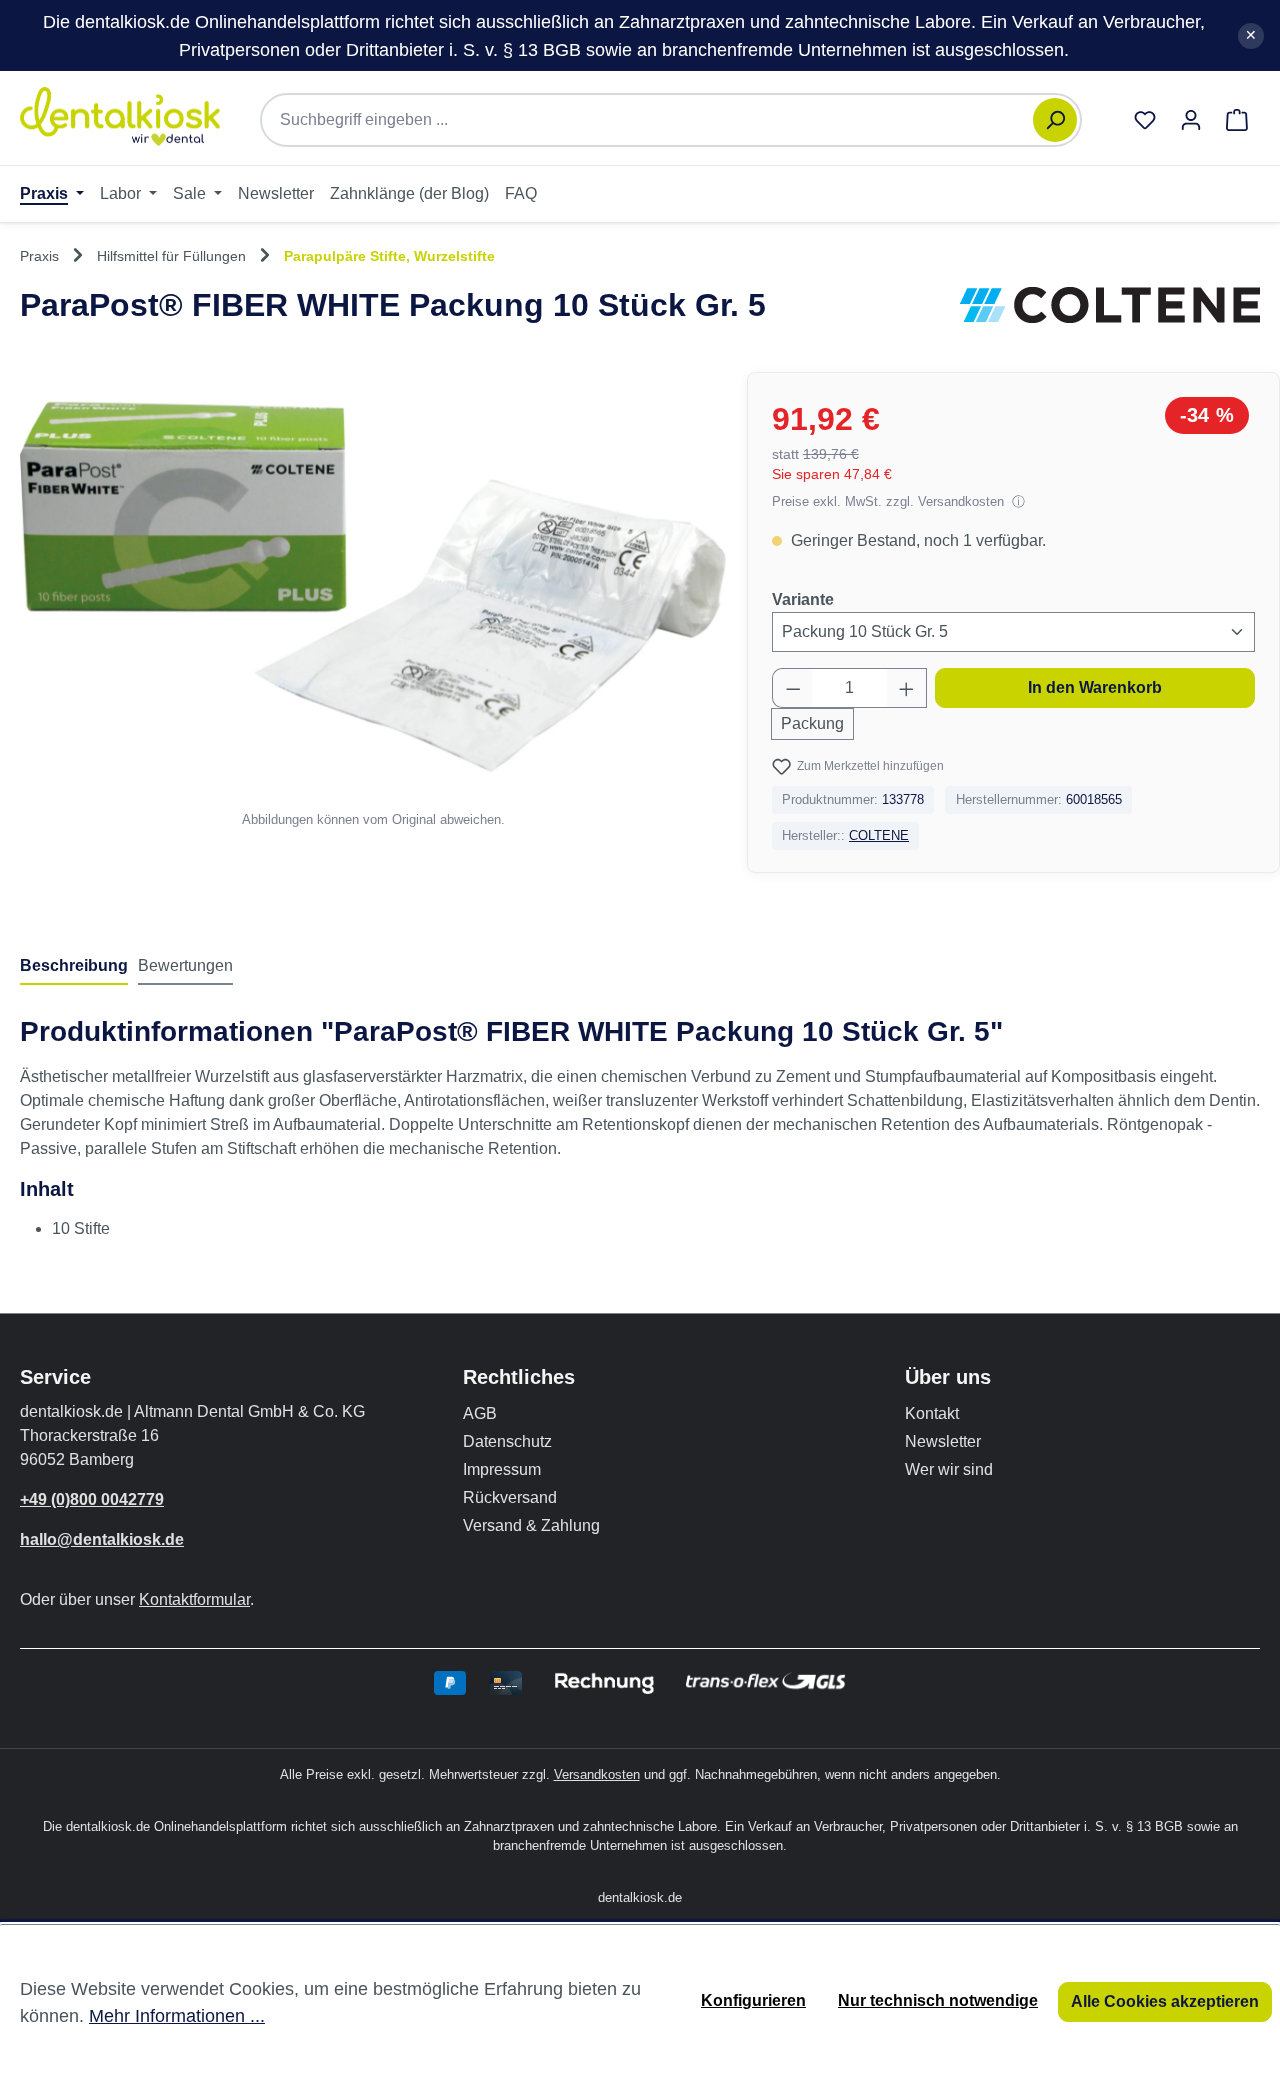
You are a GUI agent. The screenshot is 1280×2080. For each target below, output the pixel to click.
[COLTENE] (1110, 305)
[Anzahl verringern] (793, 688)
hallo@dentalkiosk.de (102, 1539)
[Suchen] (1055, 120)
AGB (480, 1413)
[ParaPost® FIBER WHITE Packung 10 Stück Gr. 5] (373, 587)
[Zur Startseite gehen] (120, 116)
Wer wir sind (949, 1469)
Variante (803, 599)
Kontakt (932, 1413)
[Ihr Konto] (1191, 120)
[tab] (74, 967)
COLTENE (879, 835)
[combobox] (657, 120)
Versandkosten (597, 1774)
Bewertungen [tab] (185, 965)
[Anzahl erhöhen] (907, 688)
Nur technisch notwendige (938, 2000)
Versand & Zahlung (531, 1525)
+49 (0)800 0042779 (92, 1499)
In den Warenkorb (1095, 687)
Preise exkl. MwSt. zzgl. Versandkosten (890, 501)
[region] (373, 601)
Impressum (502, 1469)
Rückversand (510, 1497)
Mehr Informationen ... (177, 2015)
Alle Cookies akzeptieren (1165, 2001)
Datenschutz (507, 1441)
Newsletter (943, 1441)
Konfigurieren (753, 2000)
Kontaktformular (194, 1599)
